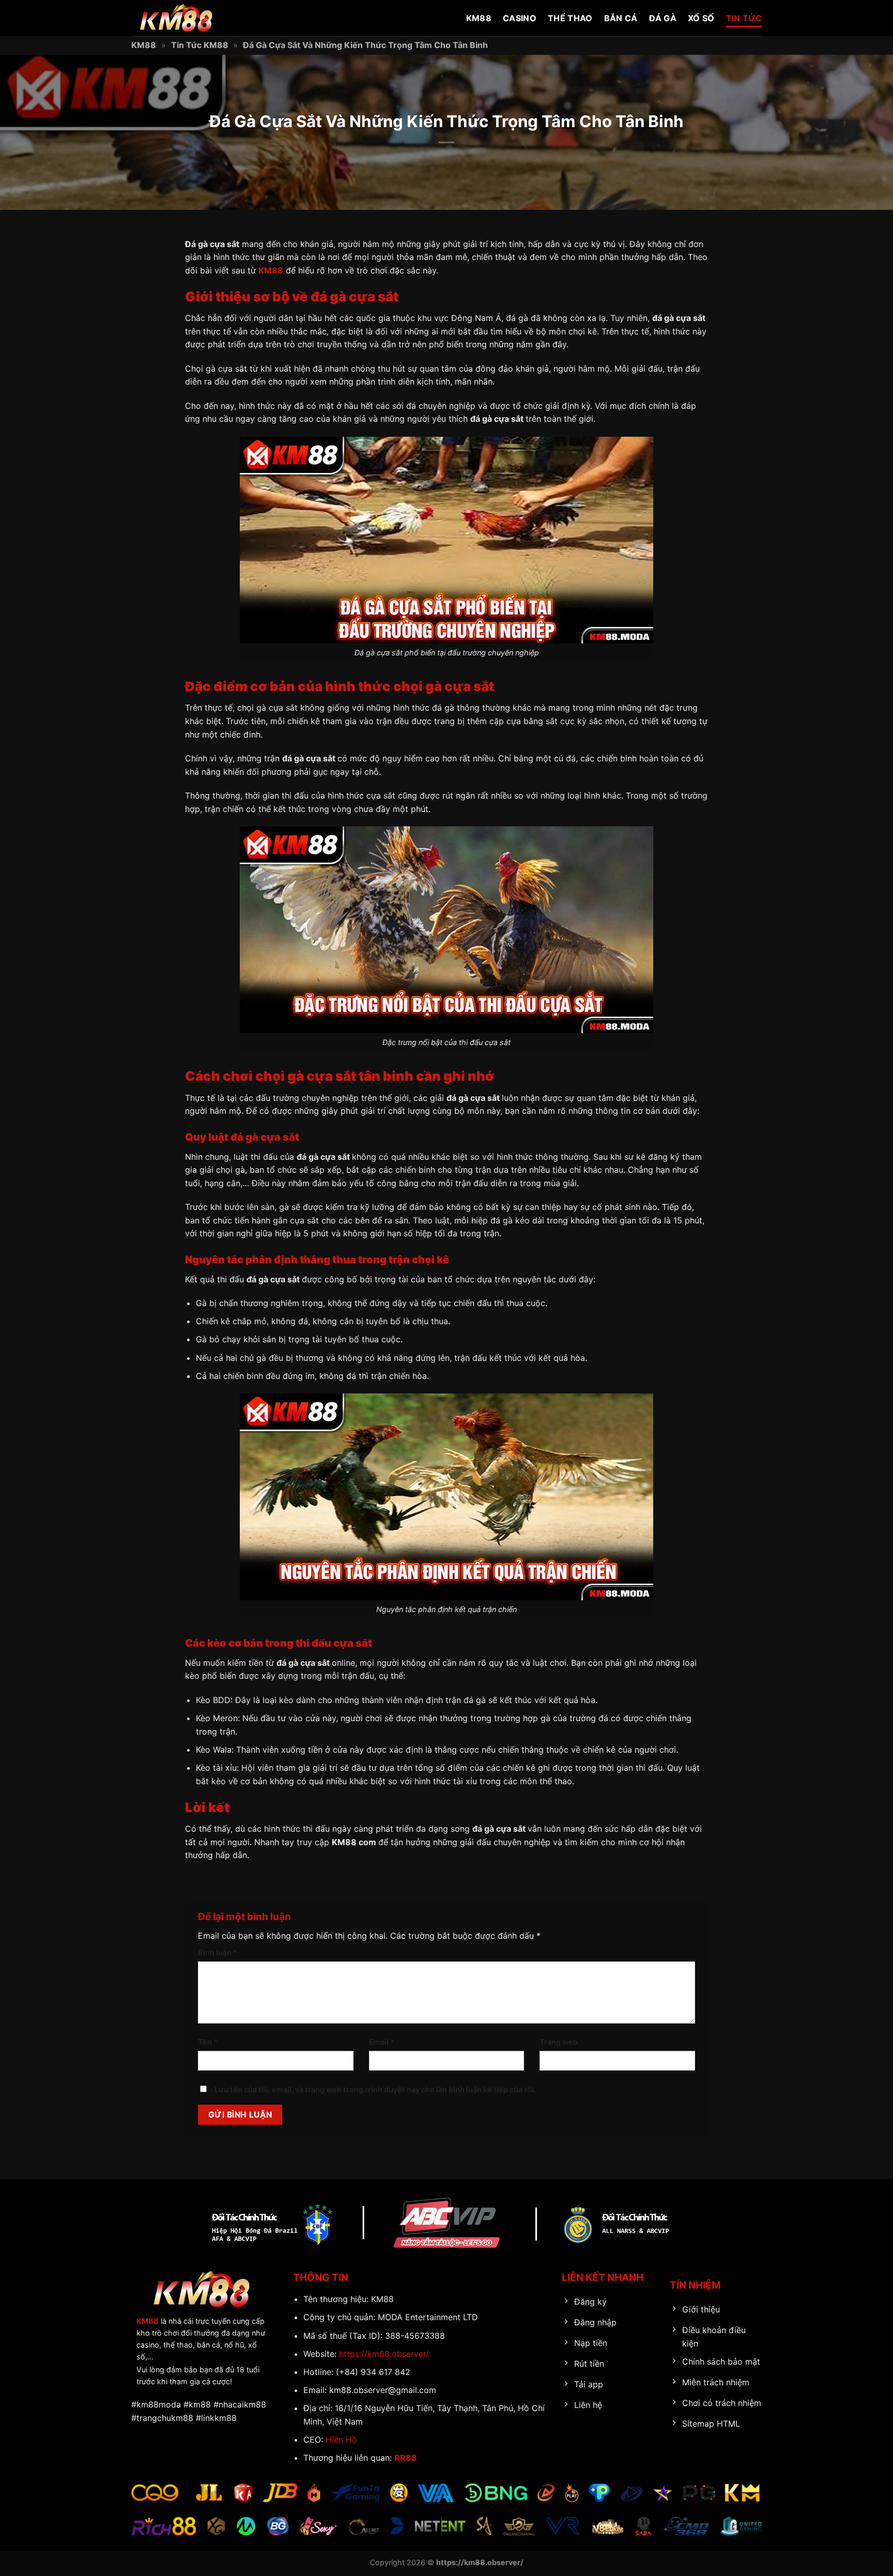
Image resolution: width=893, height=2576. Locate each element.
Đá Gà (663, 18)
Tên (208, 2042)
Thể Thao (570, 18)
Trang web (559, 2042)
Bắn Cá (621, 18)
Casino (520, 18)
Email (382, 2042)
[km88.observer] (183, 18)
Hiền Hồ (341, 2440)
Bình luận (218, 1952)
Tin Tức (744, 18)
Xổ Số (701, 18)
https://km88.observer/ (384, 2354)
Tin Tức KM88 (200, 45)
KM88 (479, 18)
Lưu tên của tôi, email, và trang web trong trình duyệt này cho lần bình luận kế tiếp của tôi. (375, 2089)
